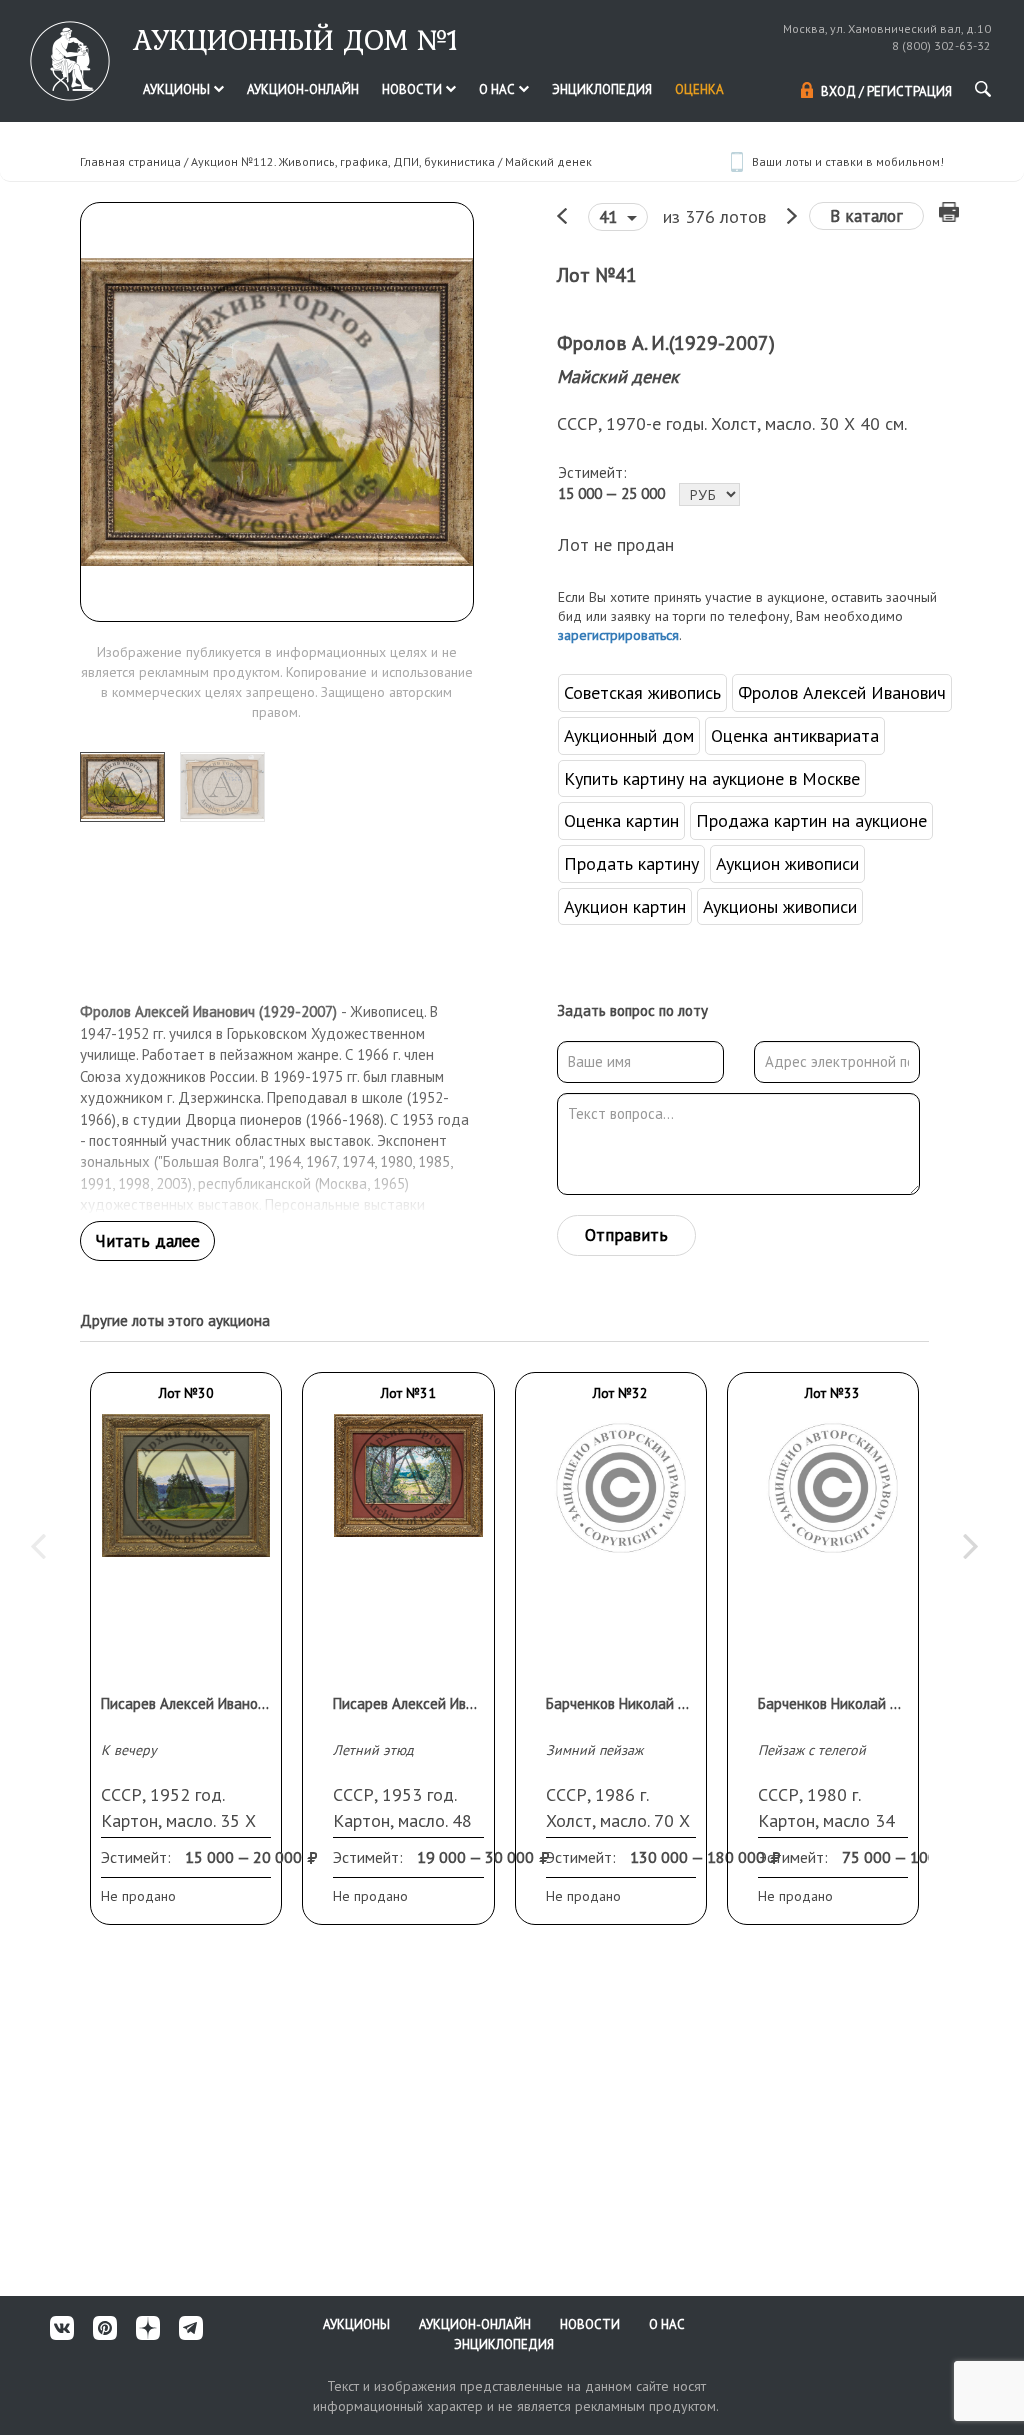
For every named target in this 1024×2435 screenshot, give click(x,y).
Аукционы (178, 89)
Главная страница (130, 161)
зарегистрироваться (618, 635)
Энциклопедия (602, 89)
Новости (413, 89)
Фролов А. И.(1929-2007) (666, 343)
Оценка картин (621, 820)
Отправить (626, 1235)
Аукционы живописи (780, 906)
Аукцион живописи (787, 863)
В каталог (866, 216)
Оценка (699, 89)
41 (610, 217)
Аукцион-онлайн (303, 89)
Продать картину (631, 863)
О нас (498, 89)
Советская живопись (642, 692)
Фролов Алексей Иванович (842, 692)
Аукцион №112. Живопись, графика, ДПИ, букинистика (343, 161)
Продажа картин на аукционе (811, 820)
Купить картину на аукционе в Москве (712, 778)
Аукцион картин (625, 906)
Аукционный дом (629, 735)
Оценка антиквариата (795, 735)
